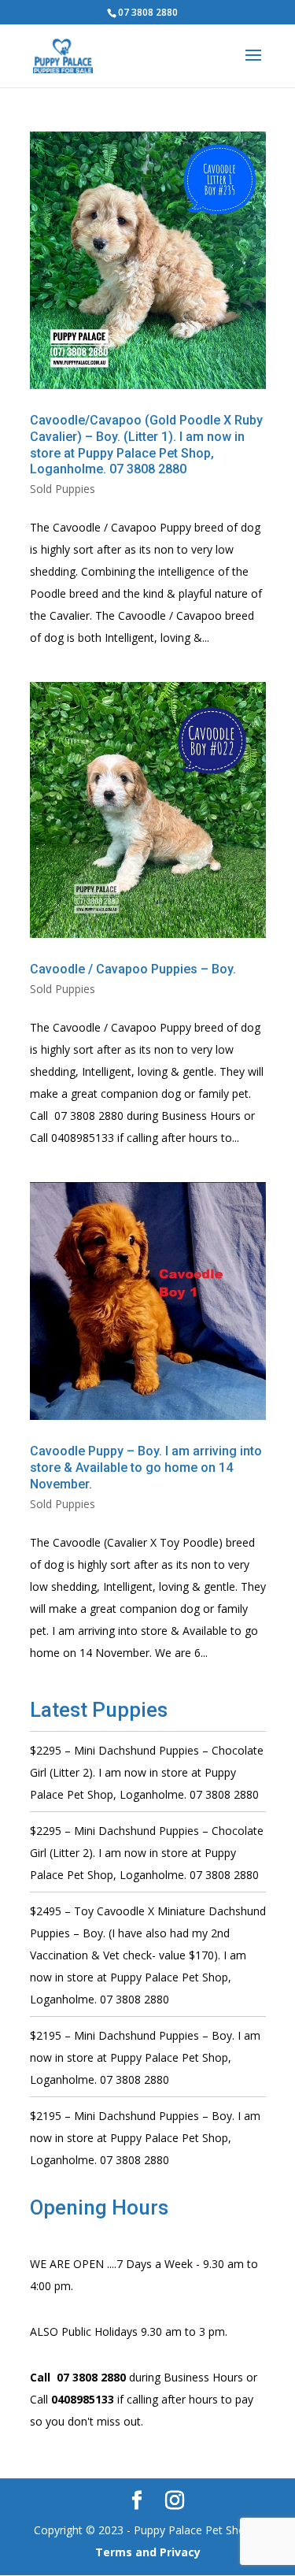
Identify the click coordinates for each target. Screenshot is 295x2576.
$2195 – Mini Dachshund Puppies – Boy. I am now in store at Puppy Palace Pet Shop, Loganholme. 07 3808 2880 (145, 2057)
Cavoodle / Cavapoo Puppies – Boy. (133, 969)
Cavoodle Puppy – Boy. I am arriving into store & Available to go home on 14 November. (146, 1468)
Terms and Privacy (148, 2552)
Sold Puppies (63, 489)
